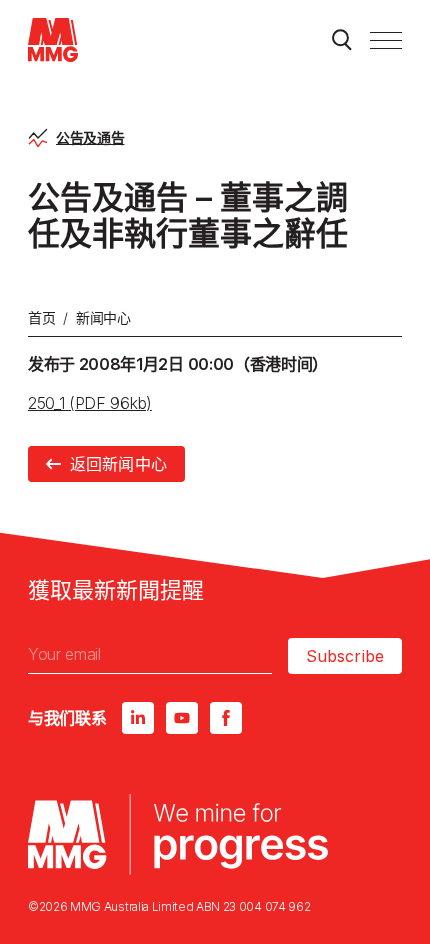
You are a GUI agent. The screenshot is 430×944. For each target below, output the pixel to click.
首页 (41, 317)
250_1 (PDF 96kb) (90, 403)
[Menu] (386, 40)
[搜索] (342, 40)
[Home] (53, 40)
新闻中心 (103, 317)
